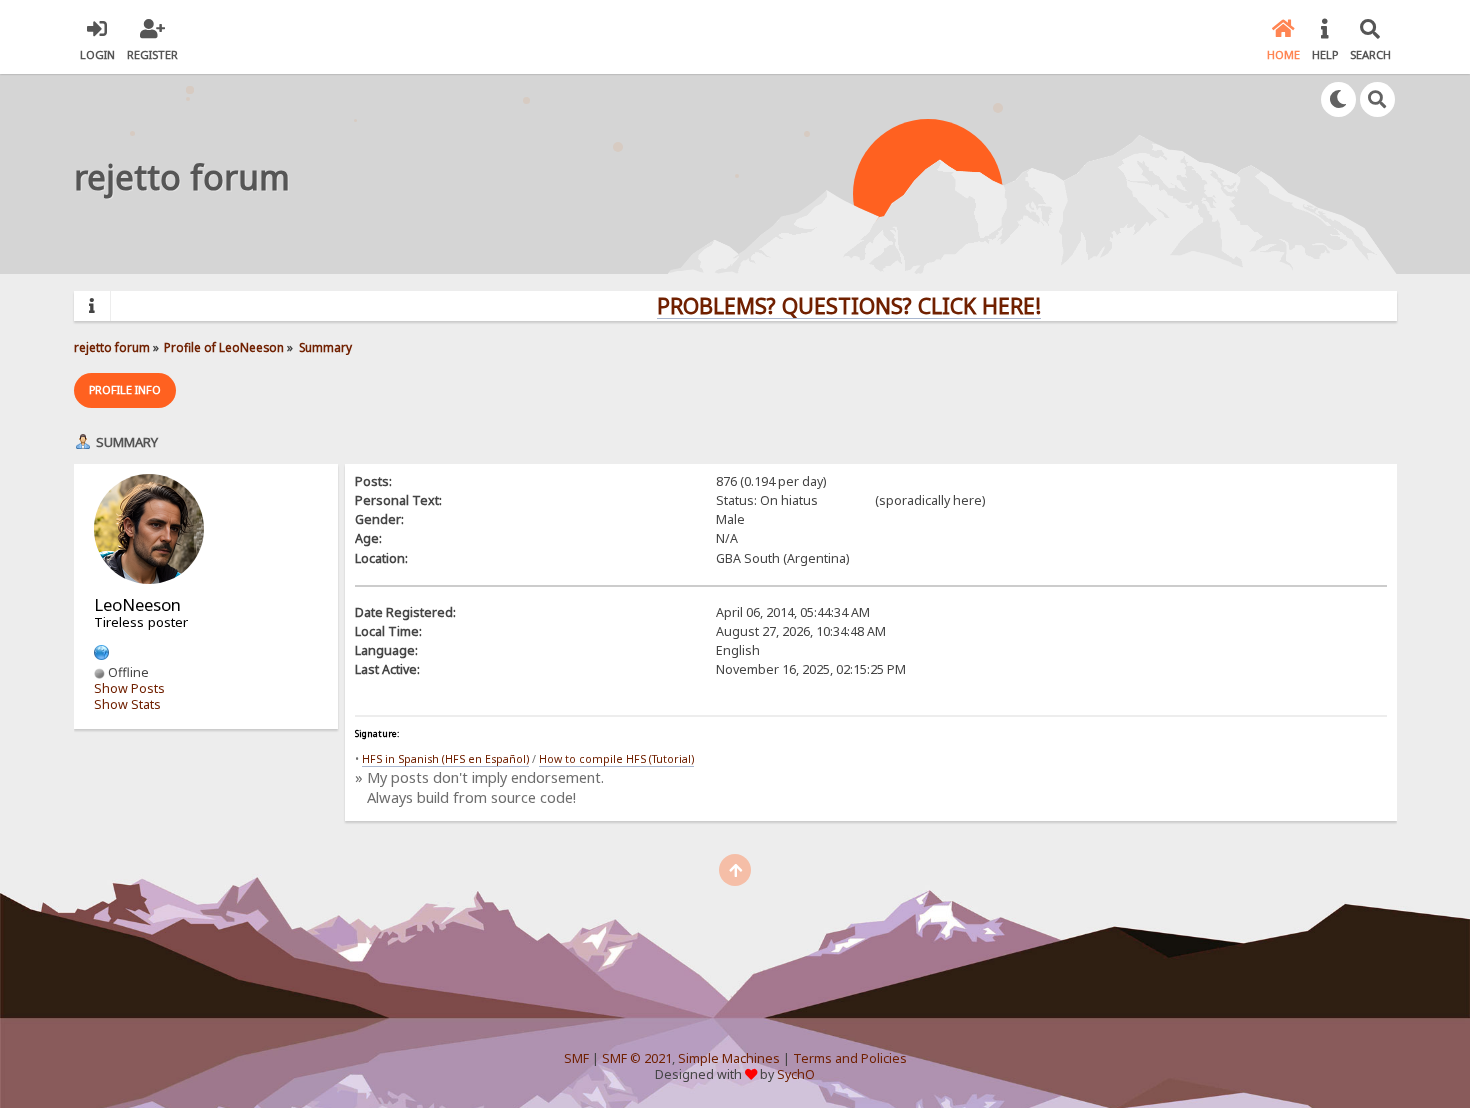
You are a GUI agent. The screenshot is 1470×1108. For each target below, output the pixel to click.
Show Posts (129, 688)
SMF (576, 1058)
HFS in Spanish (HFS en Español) (445, 759)
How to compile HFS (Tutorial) (616, 759)
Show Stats (127, 704)
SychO (796, 1074)
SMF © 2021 (637, 1058)
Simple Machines (729, 1058)
